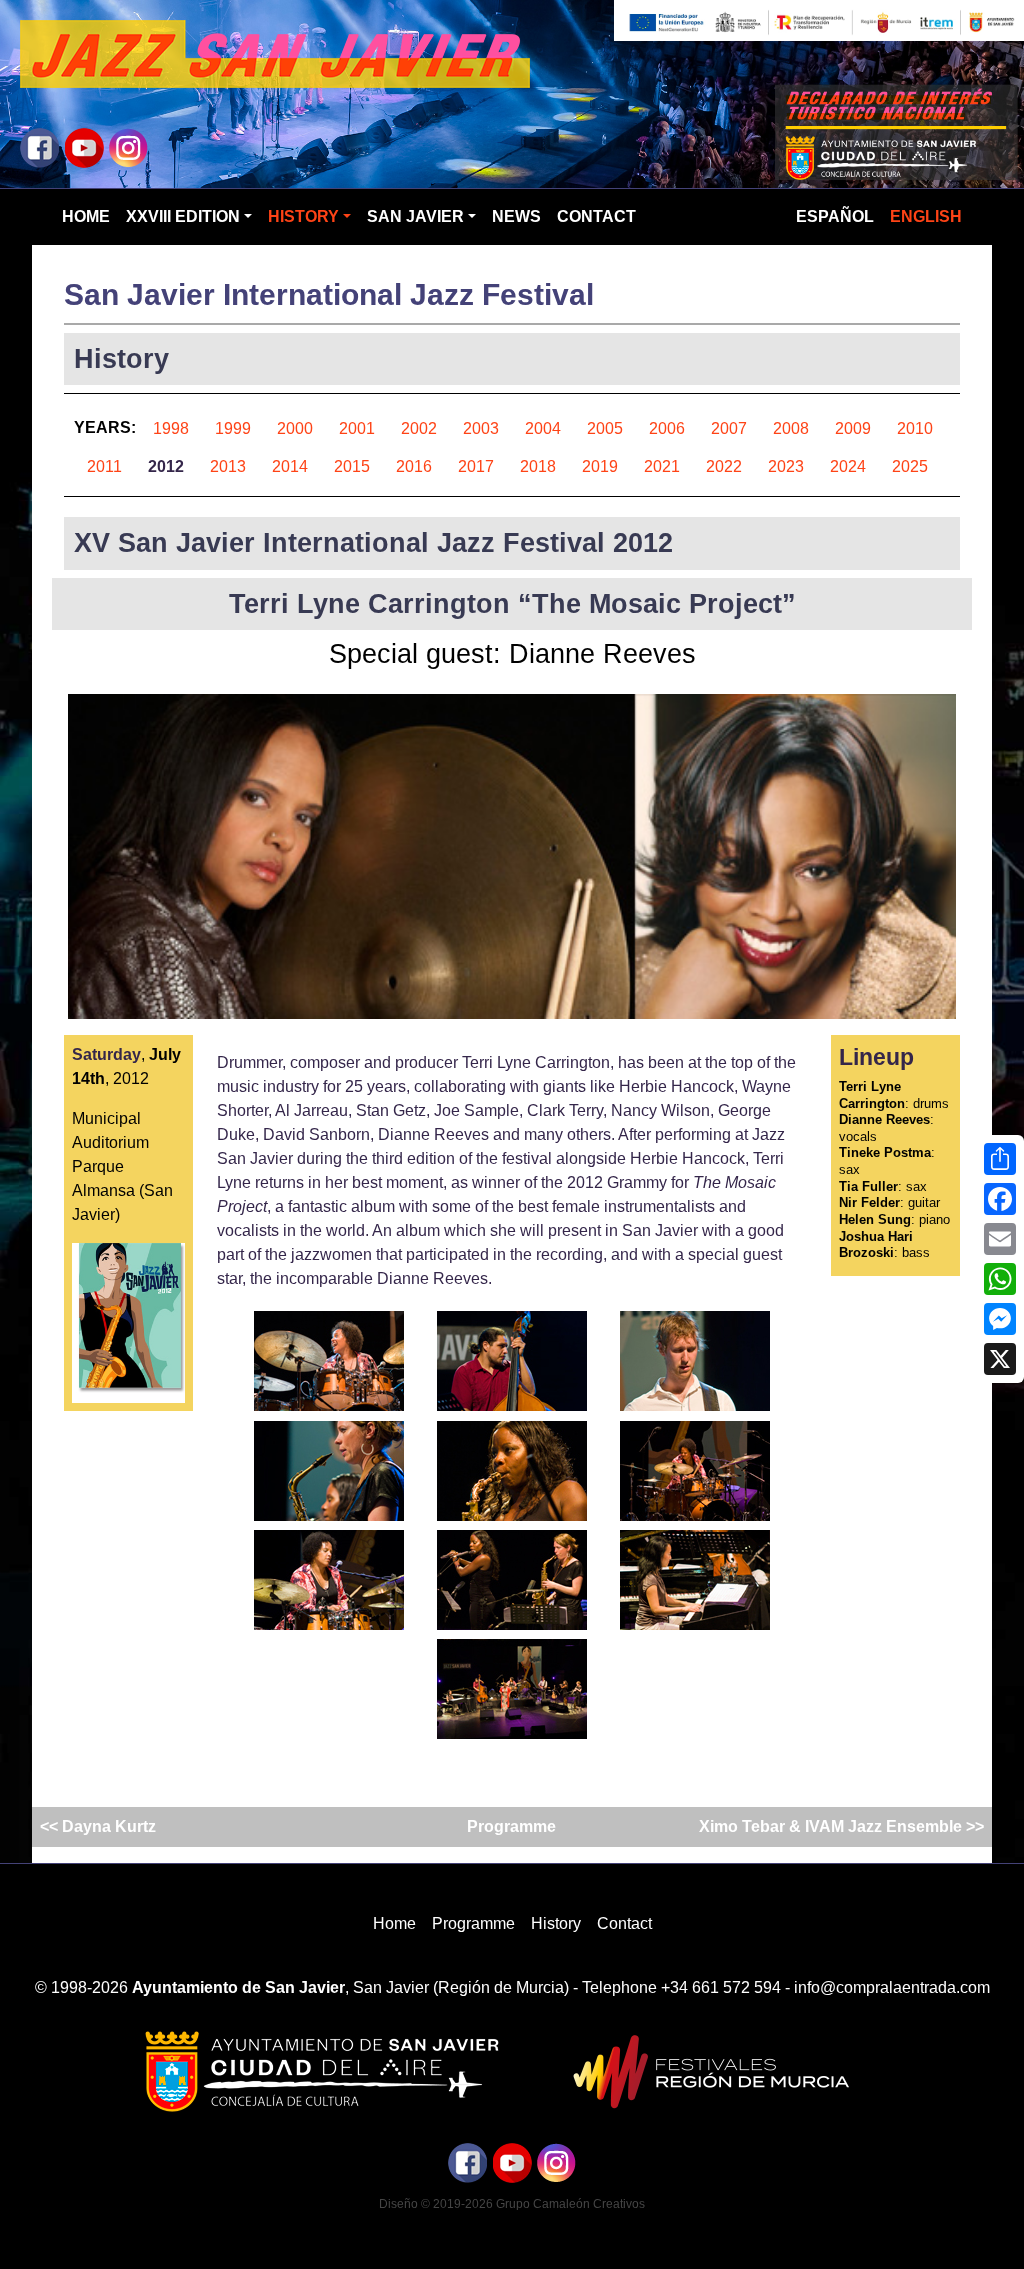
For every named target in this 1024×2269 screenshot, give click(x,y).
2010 (915, 428)
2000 (295, 428)
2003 (481, 428)
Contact (596, 216)
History (303, 216)
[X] (1000, 1359)
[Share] (1000, 1159)
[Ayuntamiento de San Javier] (321, 2070)
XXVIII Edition (183, 216)
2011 (104, 466)
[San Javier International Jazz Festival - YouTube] (84, 146)
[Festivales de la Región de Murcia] (703, 2070)
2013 (228, 466)
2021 (662, 466)
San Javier (415, 216)
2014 (290, 466)
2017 (476, 466)
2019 (600, 466)
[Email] (1000, 1239)
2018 (538, 466)
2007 (729, 428)
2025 (910, 466)
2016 (414, 466)
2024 (848, 466)
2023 (786, 466)
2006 (667, 428)
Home (86, 216)
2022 (724, 466)
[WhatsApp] (1000, 1279)
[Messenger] (1000, 1319)
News (516, 216)
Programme (511, 1826)
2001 (357, 428)
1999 (233, 428)
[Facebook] (1000, 1199)
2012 (166, 466)
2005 (605, 428)
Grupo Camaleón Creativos (570, 2204)
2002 (419, 428)
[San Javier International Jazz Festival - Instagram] (128, 146)
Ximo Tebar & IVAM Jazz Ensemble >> (839, 1826)
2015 (352, 466)
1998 (171, 428)
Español (835, 216)
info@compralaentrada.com (892, 1987)
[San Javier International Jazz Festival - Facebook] (40, 146)
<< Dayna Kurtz (100, 1826)
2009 (853, 428)
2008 (791, 428)
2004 (543, 428)
